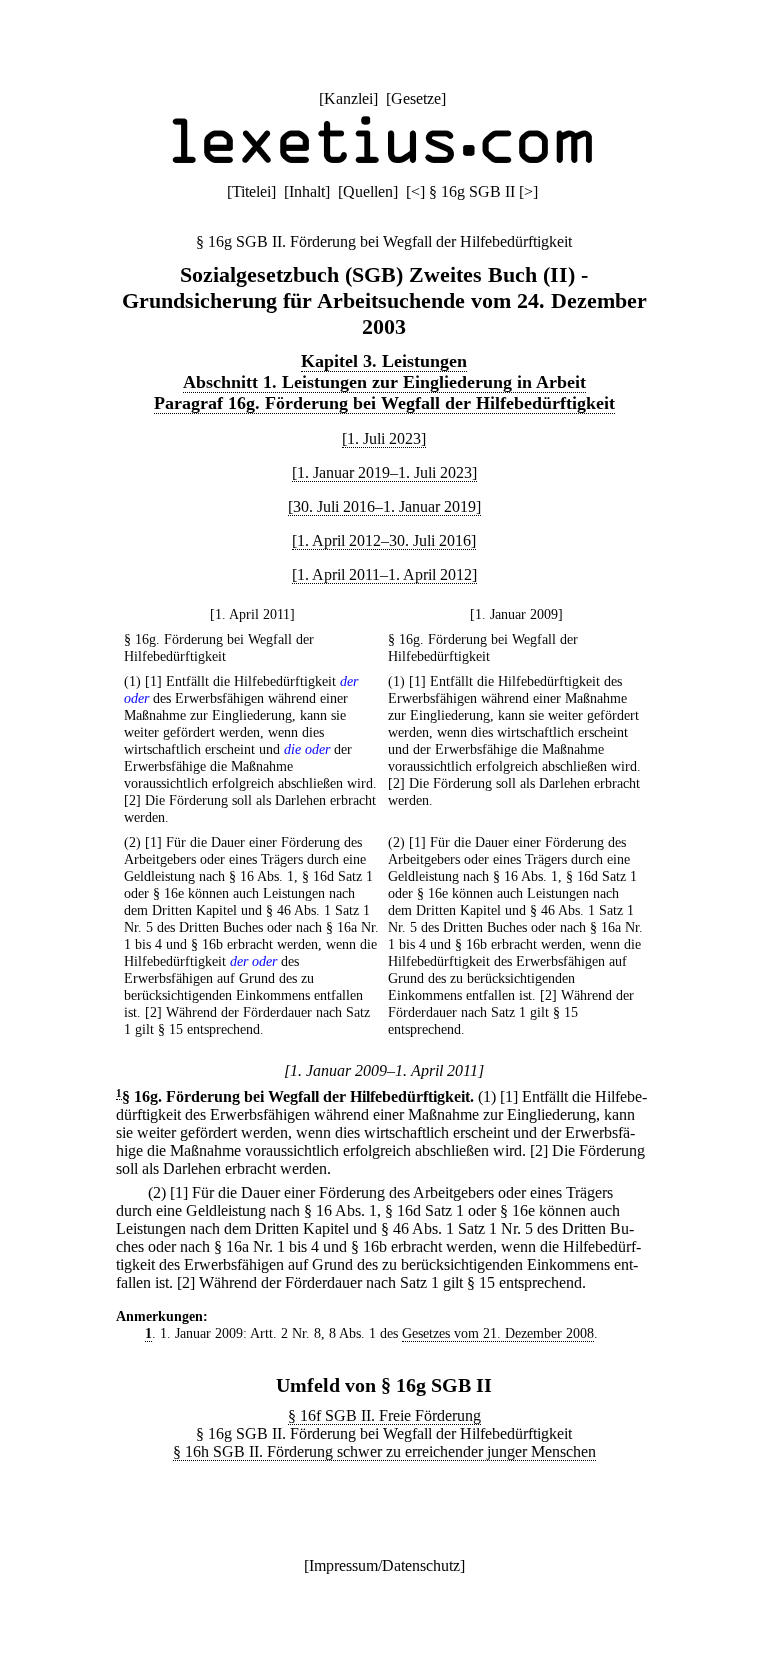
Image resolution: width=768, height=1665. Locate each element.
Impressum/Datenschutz (384, 1565)
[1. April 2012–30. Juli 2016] (384, 540)
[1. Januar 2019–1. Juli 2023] (384, 472)
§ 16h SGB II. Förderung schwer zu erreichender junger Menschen (384, 1451)
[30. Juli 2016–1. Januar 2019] (384, 506)
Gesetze (416, 98)
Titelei (251, 191)
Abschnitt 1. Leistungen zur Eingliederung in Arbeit (384, 382)
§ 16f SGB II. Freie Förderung (384, 1415)
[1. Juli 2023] (384, 438)
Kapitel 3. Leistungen (384, 361)
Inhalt (307, 191)
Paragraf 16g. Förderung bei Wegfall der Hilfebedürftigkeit (384, 403)
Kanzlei (348, 98)
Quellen (368, 191)
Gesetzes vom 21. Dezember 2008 (498, 1333)
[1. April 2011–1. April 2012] (384, 574)
